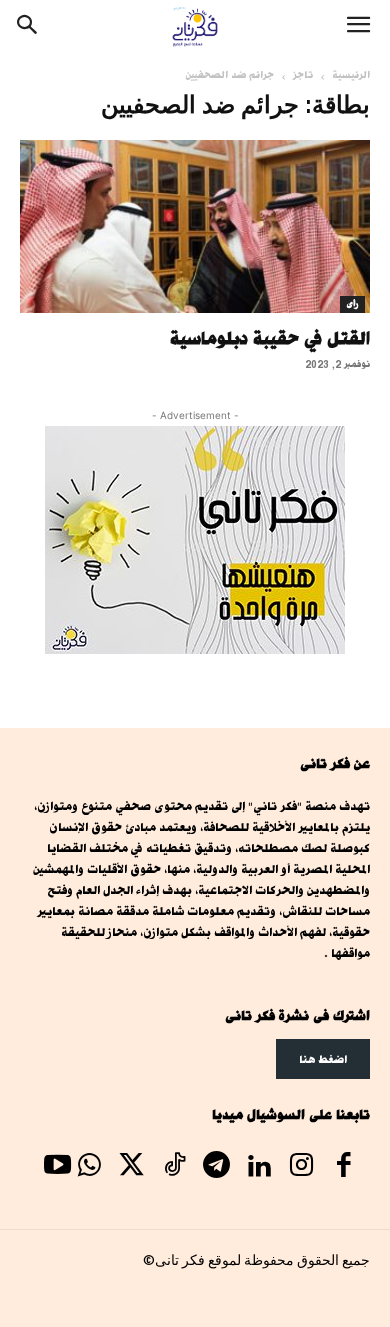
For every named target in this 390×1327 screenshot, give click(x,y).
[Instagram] (301, 1168)
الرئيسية (351, 75)
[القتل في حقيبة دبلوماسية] (195, 226)
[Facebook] (344, 1168)
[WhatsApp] (89, 1168)
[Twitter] (132, 1168)
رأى (352, 304)
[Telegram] (216, 1168)
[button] (358, 27)
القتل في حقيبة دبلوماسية (270, 338)
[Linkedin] (259, 1168)
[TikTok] (174, 1168)
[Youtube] (57, 1168)
